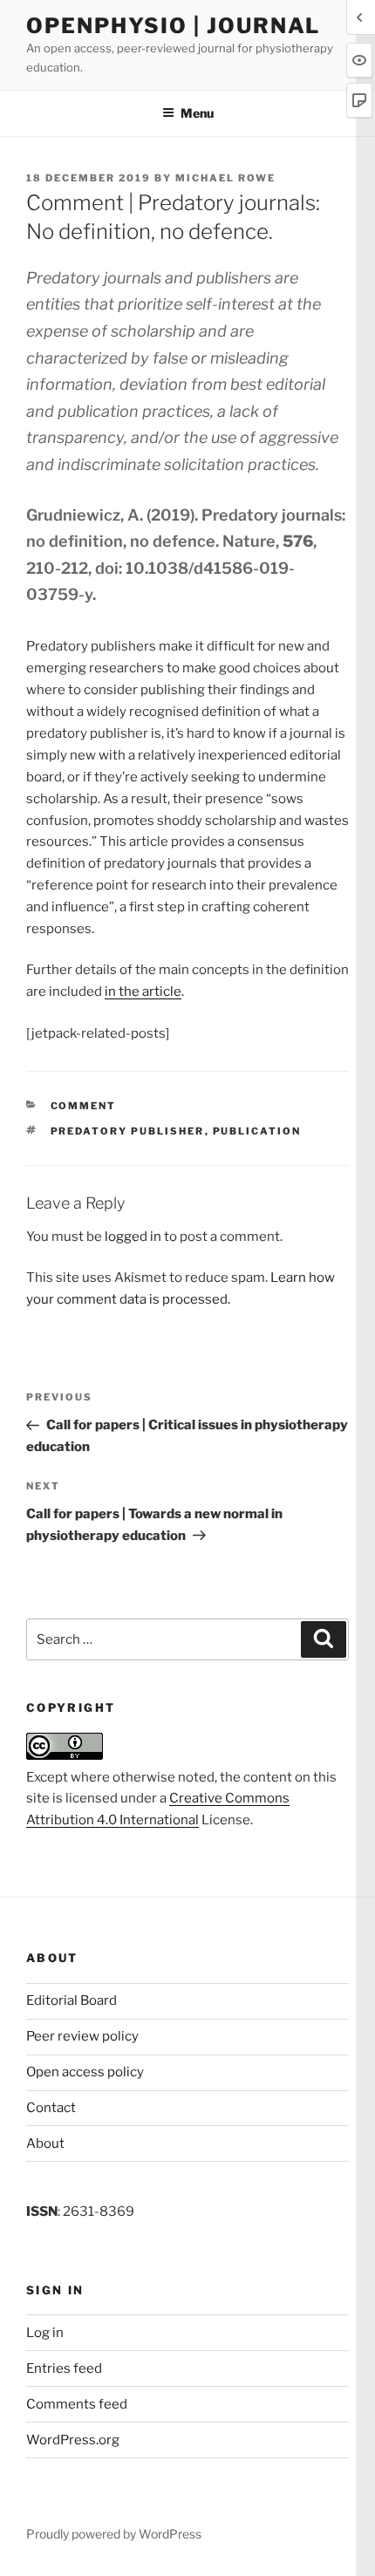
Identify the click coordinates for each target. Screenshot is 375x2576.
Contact (51, 2108)
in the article (143, 992)
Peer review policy (82, 2036)
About (45, 2143)
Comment (84, 1106)
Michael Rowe (225, 178)
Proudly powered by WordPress (114, 2534)
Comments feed (77, 2404)
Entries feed (64, 2368)
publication (257, 1131)
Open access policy (85, 2072)
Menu (197, 113)
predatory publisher (128, 1131)
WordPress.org (73, 2440)
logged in (133, 1237)
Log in (45, 2333)
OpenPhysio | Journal (173, 26)
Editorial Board (72, 2000)
